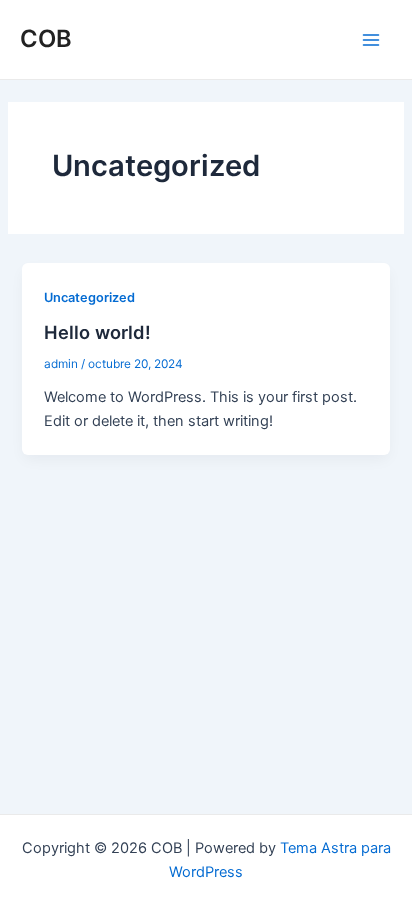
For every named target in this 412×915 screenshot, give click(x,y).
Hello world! (97, 332)
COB (46, 38)
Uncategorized (89, 297)
